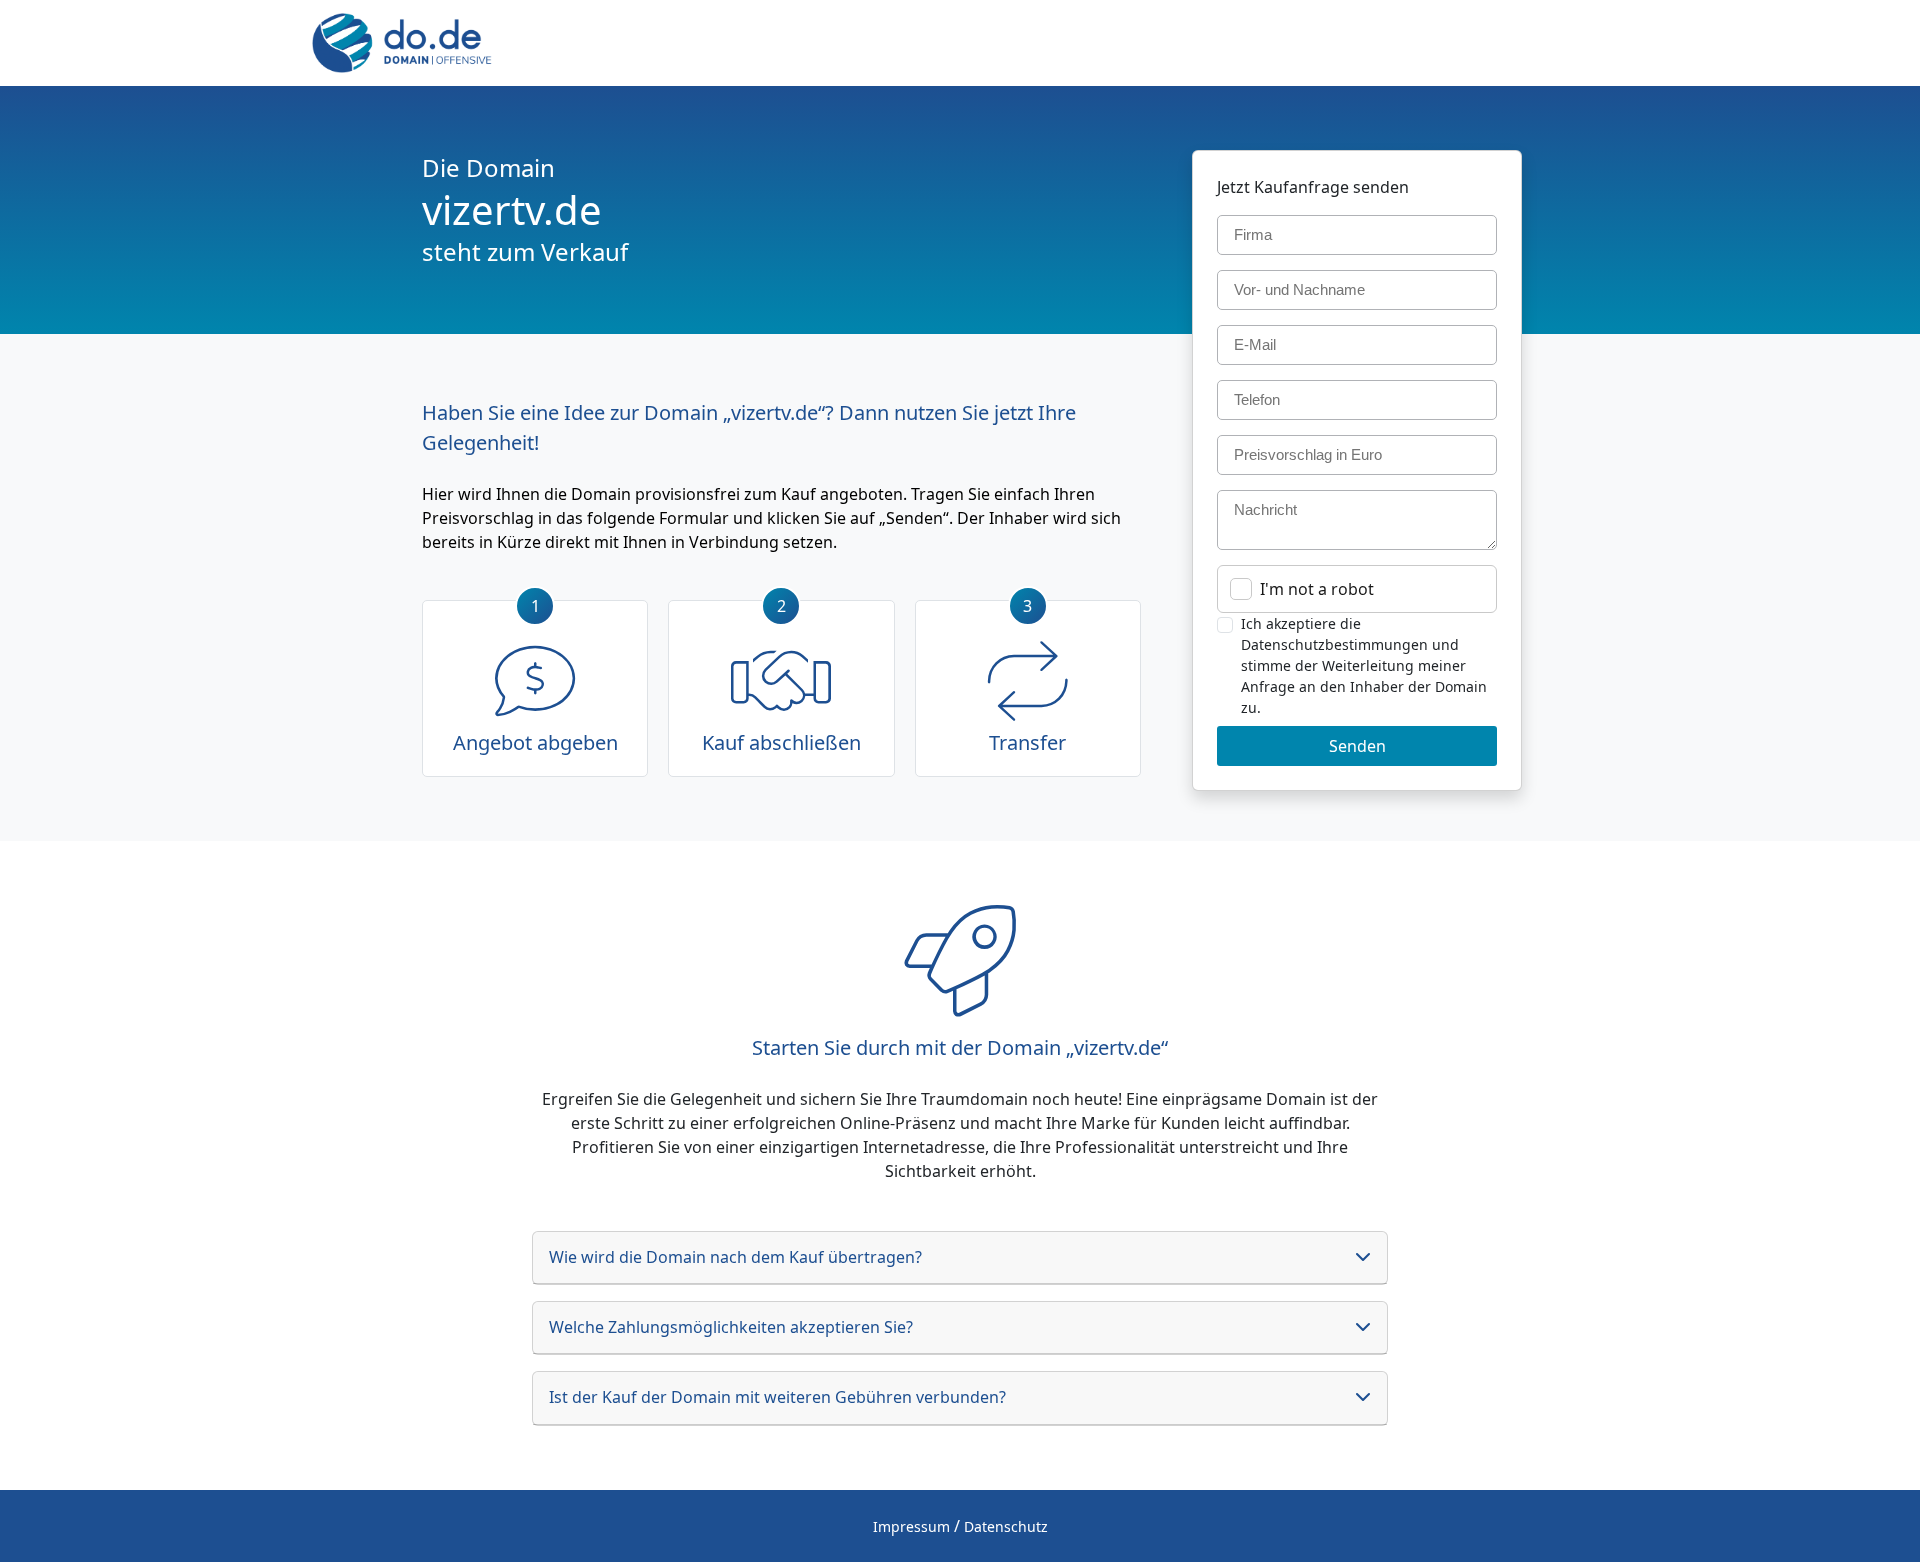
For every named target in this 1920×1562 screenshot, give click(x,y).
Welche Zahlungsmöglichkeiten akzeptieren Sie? (731, 1327)
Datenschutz (1006, 1526)
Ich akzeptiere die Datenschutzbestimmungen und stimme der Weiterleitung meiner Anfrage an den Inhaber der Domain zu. (1364, 665)
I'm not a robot (1317, 589)
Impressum (911, 1526)
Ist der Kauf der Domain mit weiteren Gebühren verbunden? (777, 1397)
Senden (1357, 746)
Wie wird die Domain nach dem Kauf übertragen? (735, 1257)
